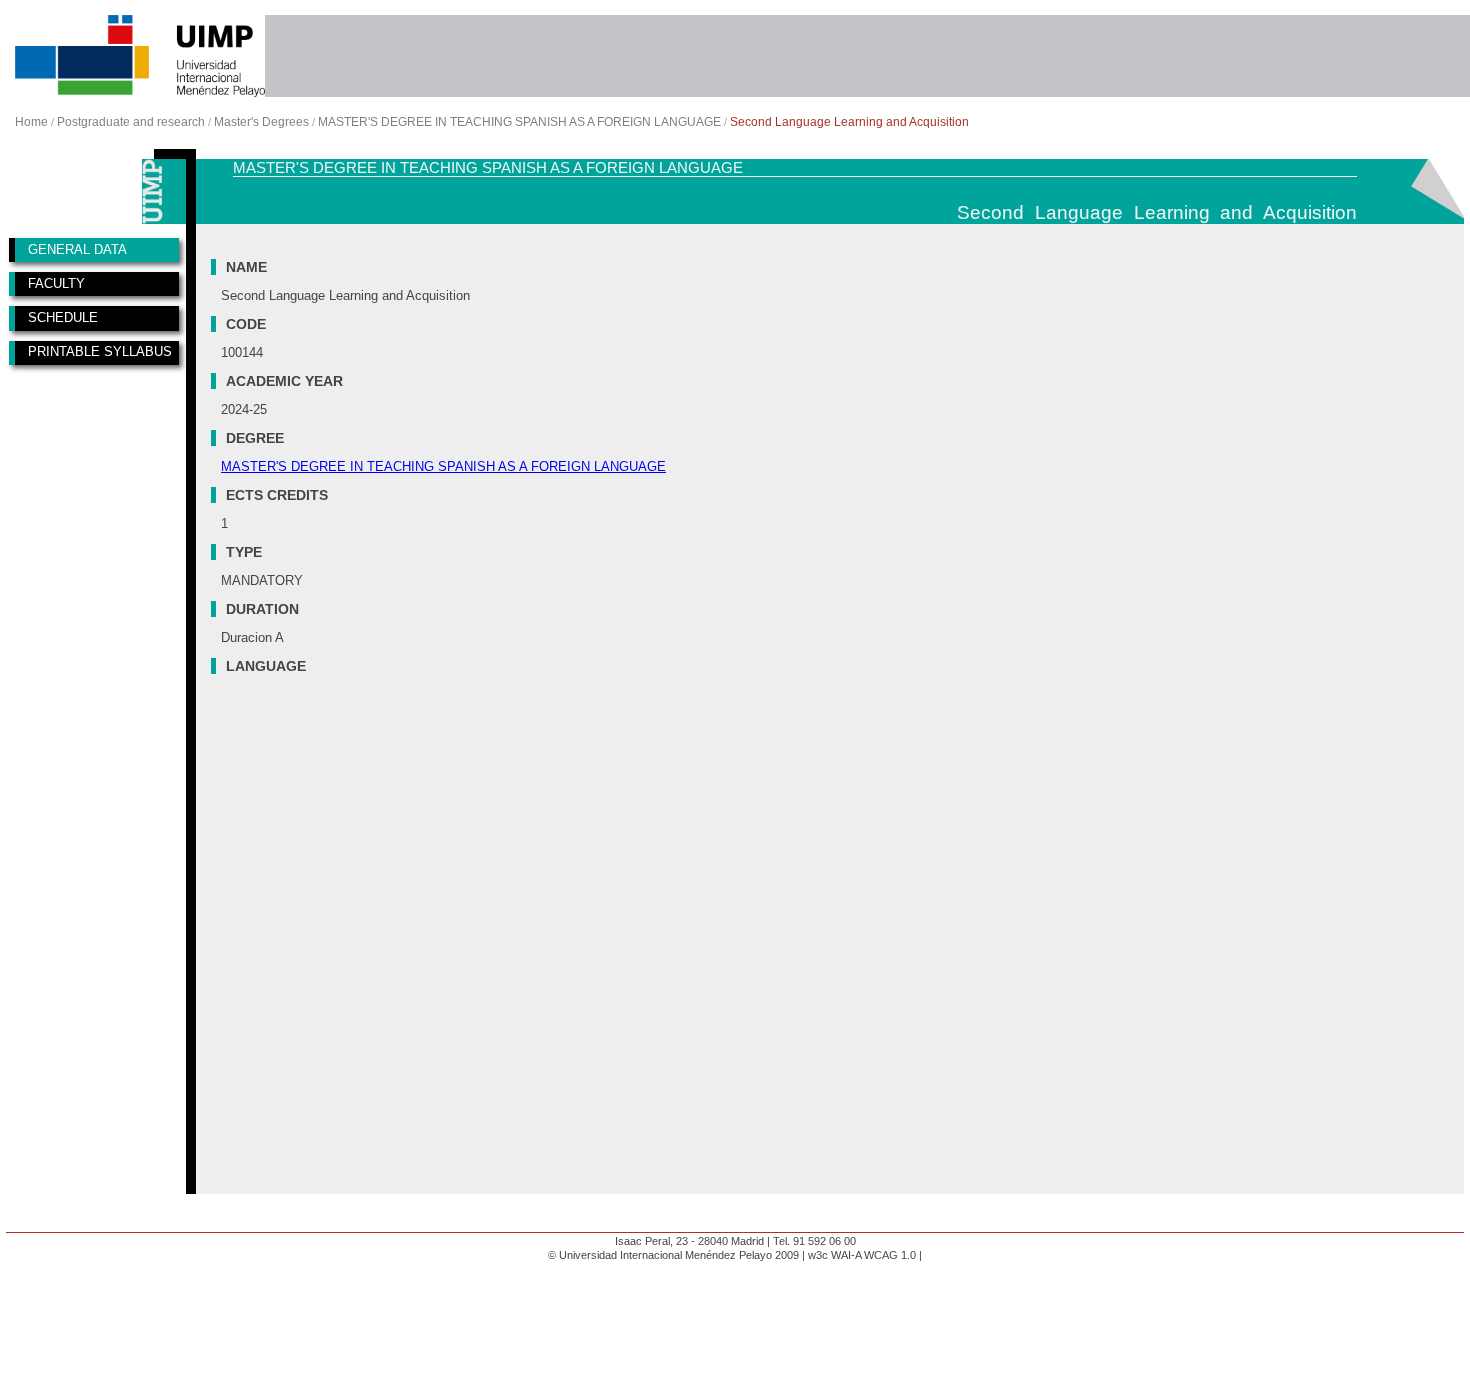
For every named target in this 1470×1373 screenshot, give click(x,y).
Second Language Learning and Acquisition (849, 122)
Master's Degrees (261, 122)
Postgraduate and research (131, 122)
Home (31, 122)
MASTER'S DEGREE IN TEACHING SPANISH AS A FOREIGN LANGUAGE (519, 122)
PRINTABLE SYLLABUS (100, 351)
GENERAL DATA (77, 249)
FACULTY (56, 283)
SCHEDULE (63, 317)
